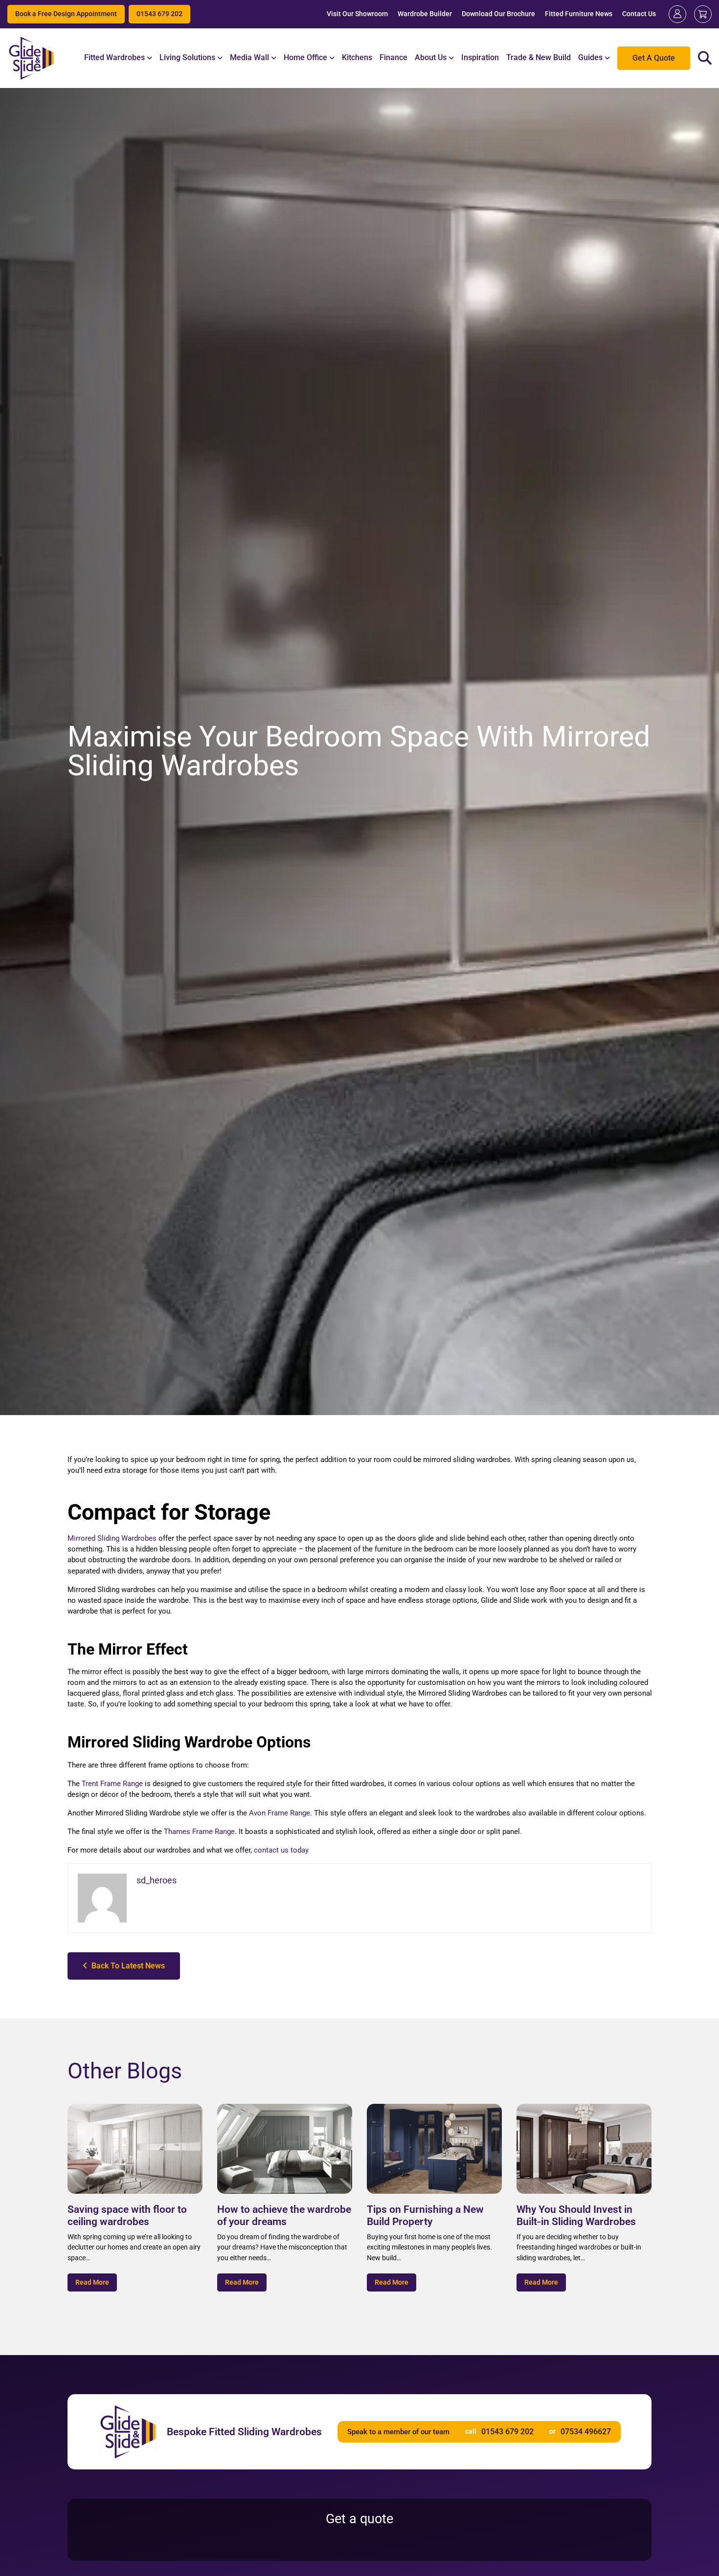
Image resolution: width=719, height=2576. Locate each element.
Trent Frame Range (112, 1784)
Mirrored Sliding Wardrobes (112, 1538)
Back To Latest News (126, 1966)
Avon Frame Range (280, 1813)
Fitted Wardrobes (114, 57)
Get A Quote (654, 58)
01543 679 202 (159, 14)
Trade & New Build (539, 57)
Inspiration (480, 57)
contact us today (281, 1850)
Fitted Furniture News (579, 14)
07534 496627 (586, 2432)
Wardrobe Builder (425, 14)
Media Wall (249, 57)
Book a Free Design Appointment (66, 14)
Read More (92, 2282)
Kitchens (357, 57)
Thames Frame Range (199, 1832)
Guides (590, 57)
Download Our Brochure (498, 14)
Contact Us (639, 14)
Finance (393, 57)
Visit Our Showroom (357, 14)
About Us (431, 57)
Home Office (305, 57)
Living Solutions (187, 57)
